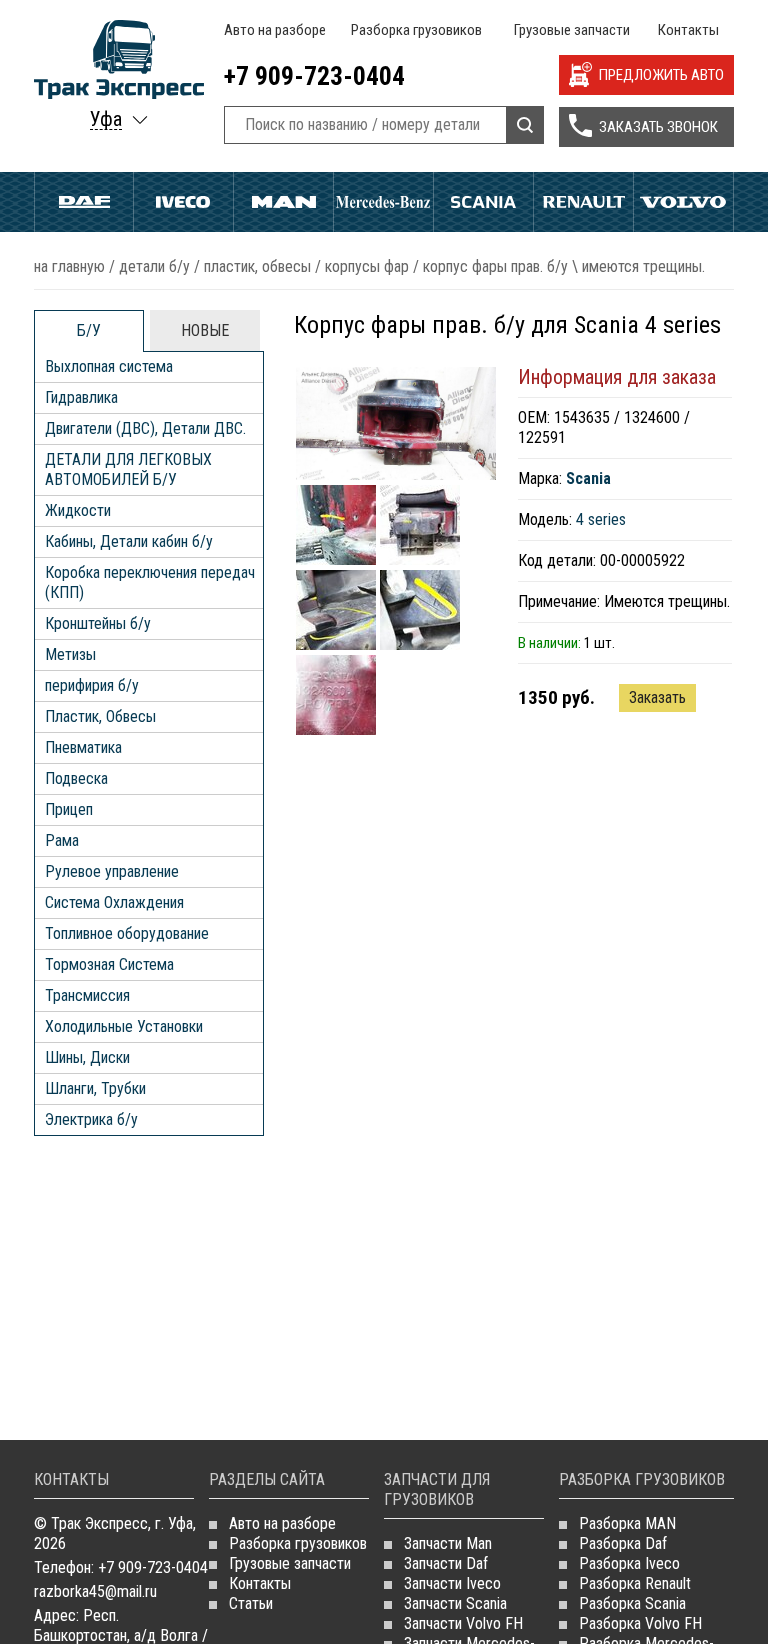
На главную (69, 266)
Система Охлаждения (114, 902)
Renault (583, 202)
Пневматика (83, 747)
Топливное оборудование (127, 933)
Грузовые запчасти (572, 30)
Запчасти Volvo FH (463, 1623)
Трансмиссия (87, 995)
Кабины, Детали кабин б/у (129, 541)
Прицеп (69, 809)
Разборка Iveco (629, 1563)
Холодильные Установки (124, 1026)
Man (283, 202)
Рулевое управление (112, 871)
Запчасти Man (448, 1543)
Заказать (657, 697)
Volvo (683, 202)
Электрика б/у (91, 1119)
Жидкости (78, 510)
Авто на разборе (275, 30)
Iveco (183, 202)
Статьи (251, 1603)
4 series (601, 519)
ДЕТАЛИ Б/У (154, 266)
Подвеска (76, 778)
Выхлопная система (109, 366)
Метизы (70, 654)
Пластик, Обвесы (257, 266)
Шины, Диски (87, 1057)
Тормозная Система (109, 964)
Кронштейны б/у (98, 623)
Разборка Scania (632, 1603)
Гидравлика (81, 397)
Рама (62, 840)
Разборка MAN (627, 1523)
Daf (84, 202)
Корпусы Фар (367, 266)
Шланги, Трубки (95, 1088)
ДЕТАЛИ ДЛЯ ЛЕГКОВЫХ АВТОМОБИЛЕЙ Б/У (128, 469)
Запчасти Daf (446, 1563)
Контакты (688, 30)
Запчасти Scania (455, 1603)
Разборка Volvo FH (640, 1623)
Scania (483, 202)
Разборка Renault (635, 1583)
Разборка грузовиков (416, 30)
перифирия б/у (92, 685)
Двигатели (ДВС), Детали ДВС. (145, 428)
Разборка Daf (623, 1543)
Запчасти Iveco (452, 1583)
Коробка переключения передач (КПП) (150, 582)
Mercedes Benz (383, 202)
